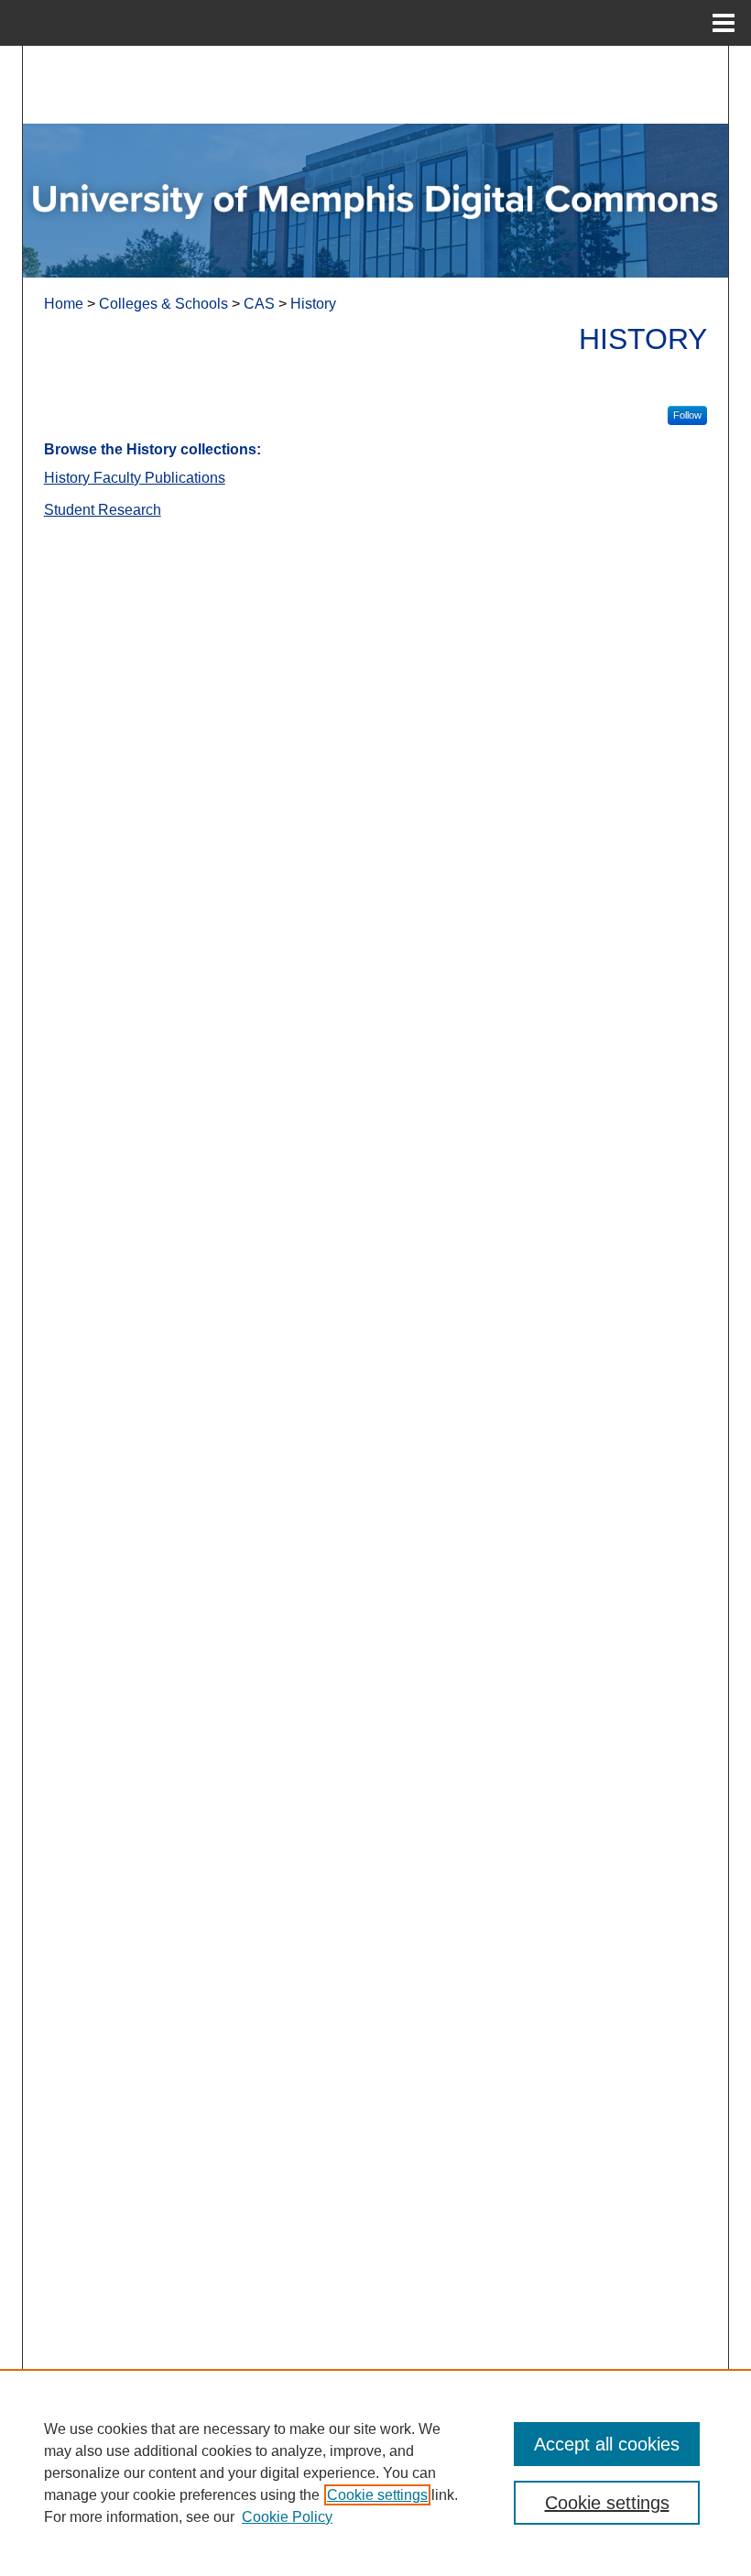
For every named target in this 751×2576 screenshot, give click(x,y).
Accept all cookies (607, 2444)
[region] (375, 2472)
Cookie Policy (287, 2517)
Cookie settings (377, 2495)
